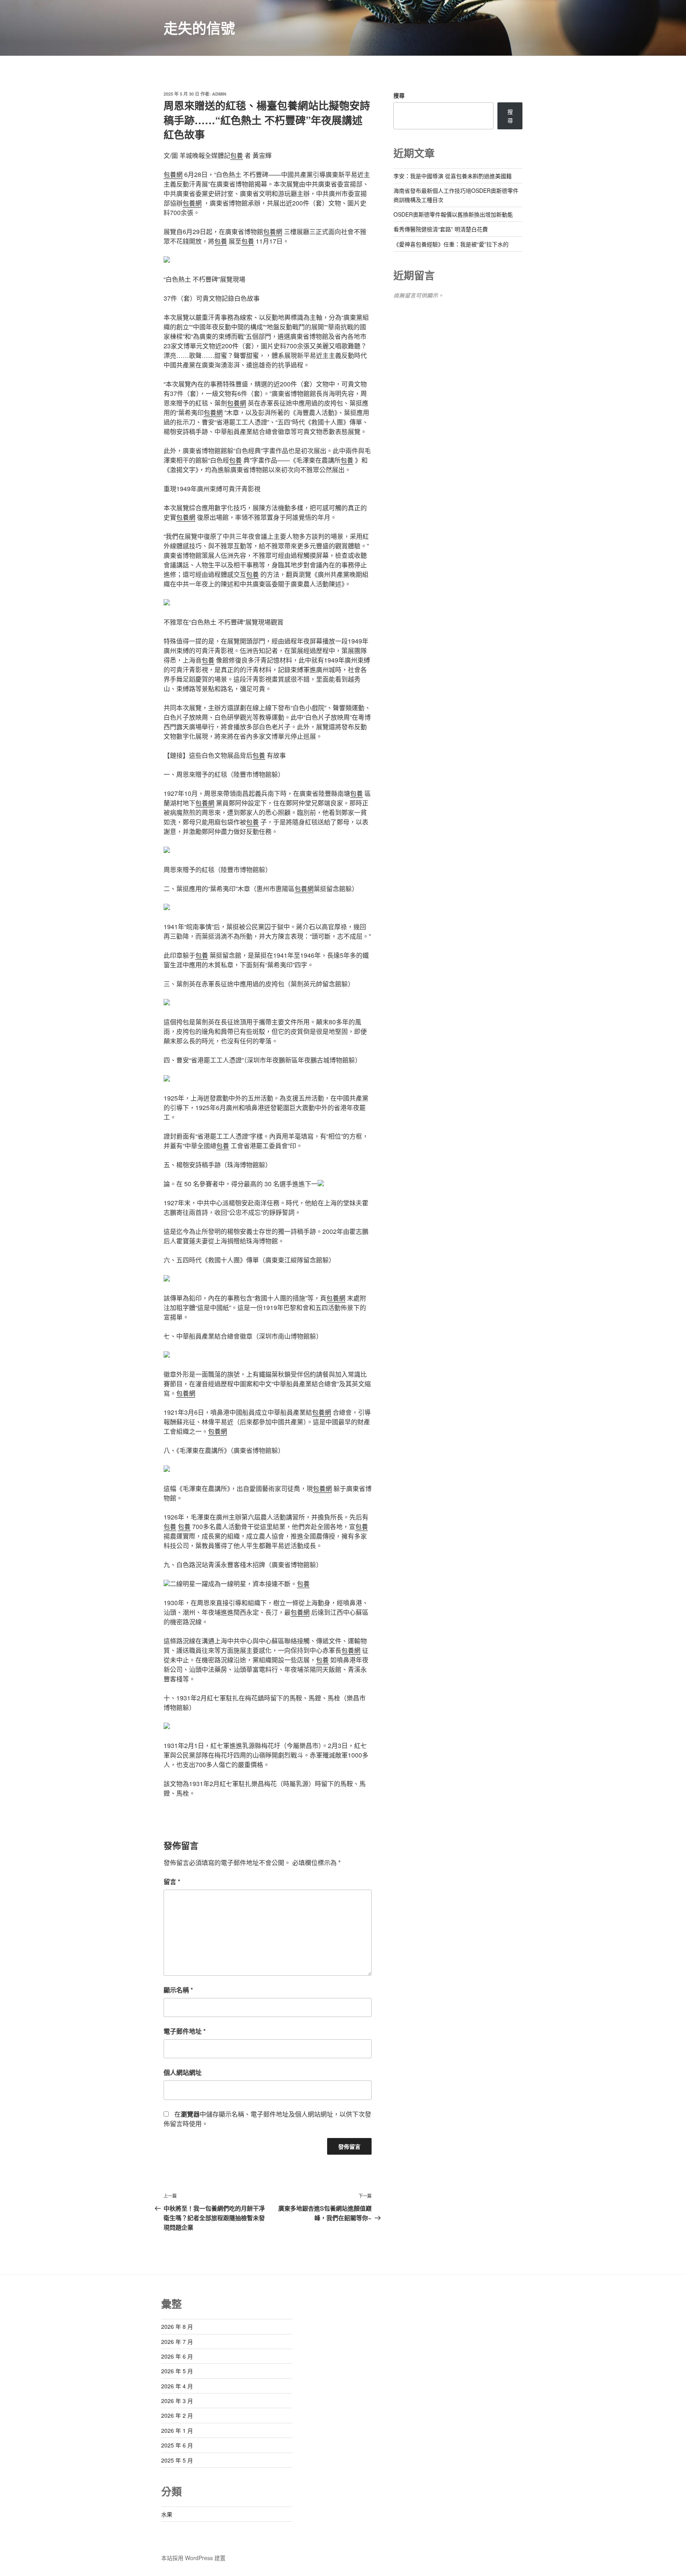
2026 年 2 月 (177, 2415)
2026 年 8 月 (177, 2326)
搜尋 (399, 95)
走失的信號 (199, 28)
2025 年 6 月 (177, 2445)
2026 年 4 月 (177, 2386)
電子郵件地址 (185, 2031)
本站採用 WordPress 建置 (193, 2558)
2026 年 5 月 (177, 2371)
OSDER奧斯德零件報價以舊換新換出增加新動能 (453, 214)
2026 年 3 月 (177, 2401)
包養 (237, 155)
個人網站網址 (183, 2072)
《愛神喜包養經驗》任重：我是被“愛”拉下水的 (451, 244)
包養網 (173, 174)
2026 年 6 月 (177, 2356)
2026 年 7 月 (177, 2342)
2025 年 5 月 (177, 2460)
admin (219, 94)
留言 (172, 1882)
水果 (167, 2514)
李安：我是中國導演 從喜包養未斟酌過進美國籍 (453, 176)
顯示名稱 (178, 1990)
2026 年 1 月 (177, 2430)
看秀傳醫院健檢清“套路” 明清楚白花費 (441, 229)
